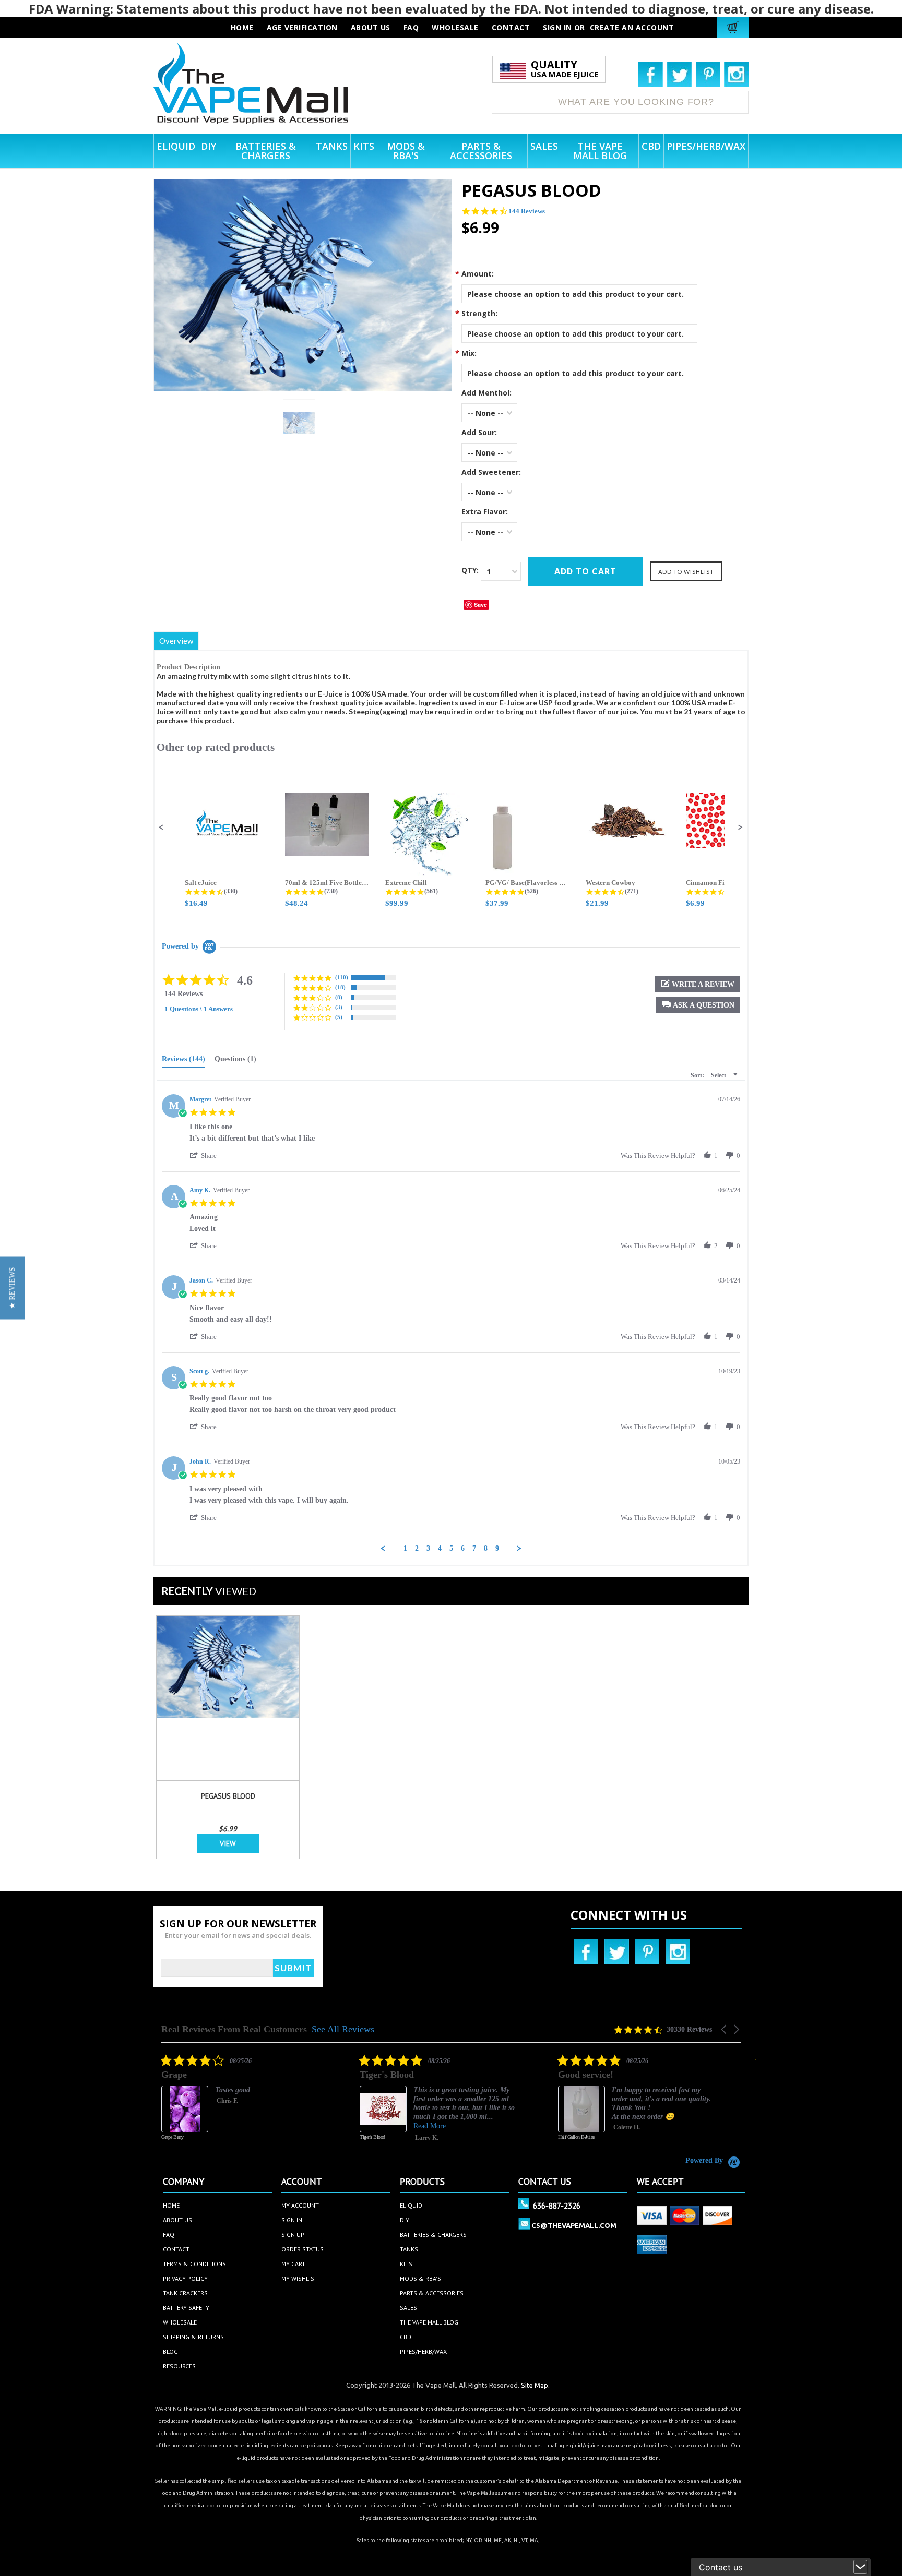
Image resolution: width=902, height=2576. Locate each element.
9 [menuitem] (497, 1548)
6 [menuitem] (463, 1548)
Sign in (557, 27)
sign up (293, 2234)
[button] (161, 828)
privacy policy (185, 2278)
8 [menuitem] (486, 1548)
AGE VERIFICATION (302, 27)
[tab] (183, 1061)
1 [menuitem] (405, 1548)
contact (511, 27)
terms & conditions (194, 2264)
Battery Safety (186, 2308)
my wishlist (300, 2278)
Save (480, 604)
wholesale (455, 27)
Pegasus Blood (228, 1796)
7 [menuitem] (474, 1548)
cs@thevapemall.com (574, 2225)
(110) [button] (342, 977)
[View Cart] (734, 27)
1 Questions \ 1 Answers (199, 1009)
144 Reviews (527, 211)
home (171, 2205)
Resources (179, 2366)
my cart (293, 2264)
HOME (242, 27)
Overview (176, 641)
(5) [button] (339, 1017)
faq (411, 27)
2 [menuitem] (417, 1548)
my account (300, 2205)
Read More (348, 2126)
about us (371, 27)
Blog (170, 2351)
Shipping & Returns (193, 2337)
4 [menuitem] (440, 1548)
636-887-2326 (557, 2206)
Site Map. (535, 2385)
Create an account (632, 27)
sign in (292, 2220)
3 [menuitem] (428, 1548)
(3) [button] (339, 1007)
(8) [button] (339, 997)
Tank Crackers (185, 2293)
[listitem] (356, 2105)
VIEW (228, 1843)
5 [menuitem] (451, 1548)
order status (302, 2249)
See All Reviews (343, 2029)
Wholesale (180, 2322)
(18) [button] (340, 987)
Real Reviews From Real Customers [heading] (234, 2029)
